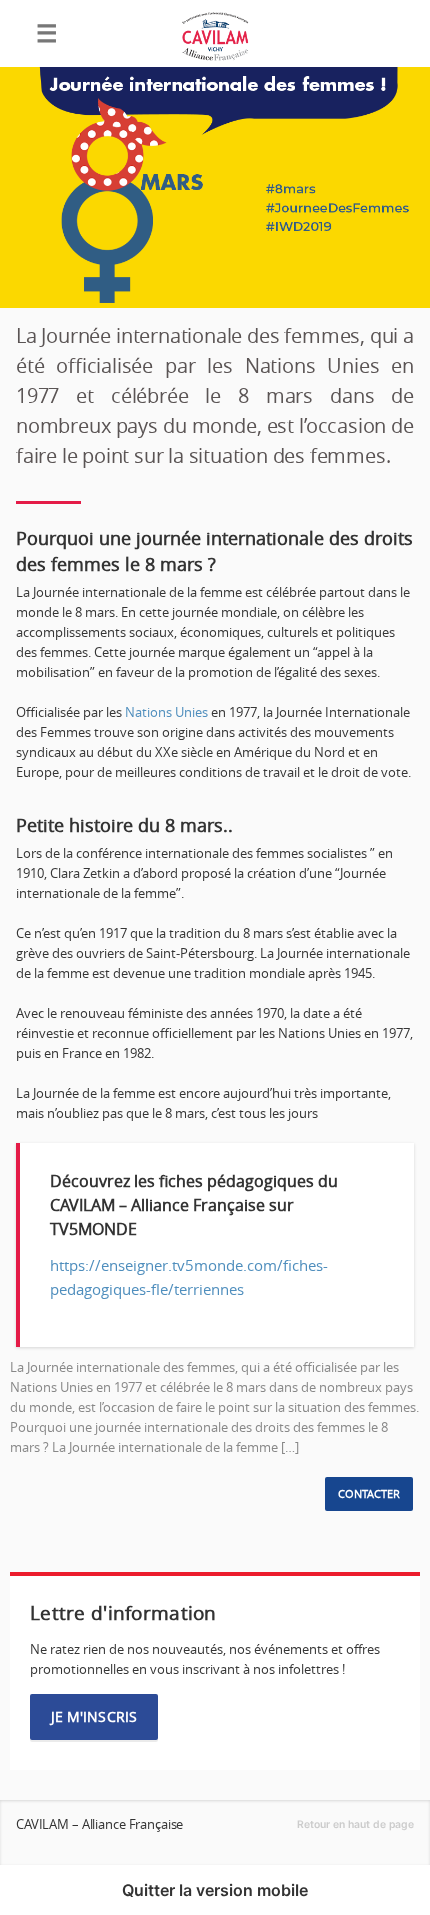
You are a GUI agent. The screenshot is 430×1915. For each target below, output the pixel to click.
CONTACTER (369, 1494)
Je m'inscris (94, 1716)
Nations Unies (166, 712)
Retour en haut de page (355, 1824)
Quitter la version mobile (215, 1890)
